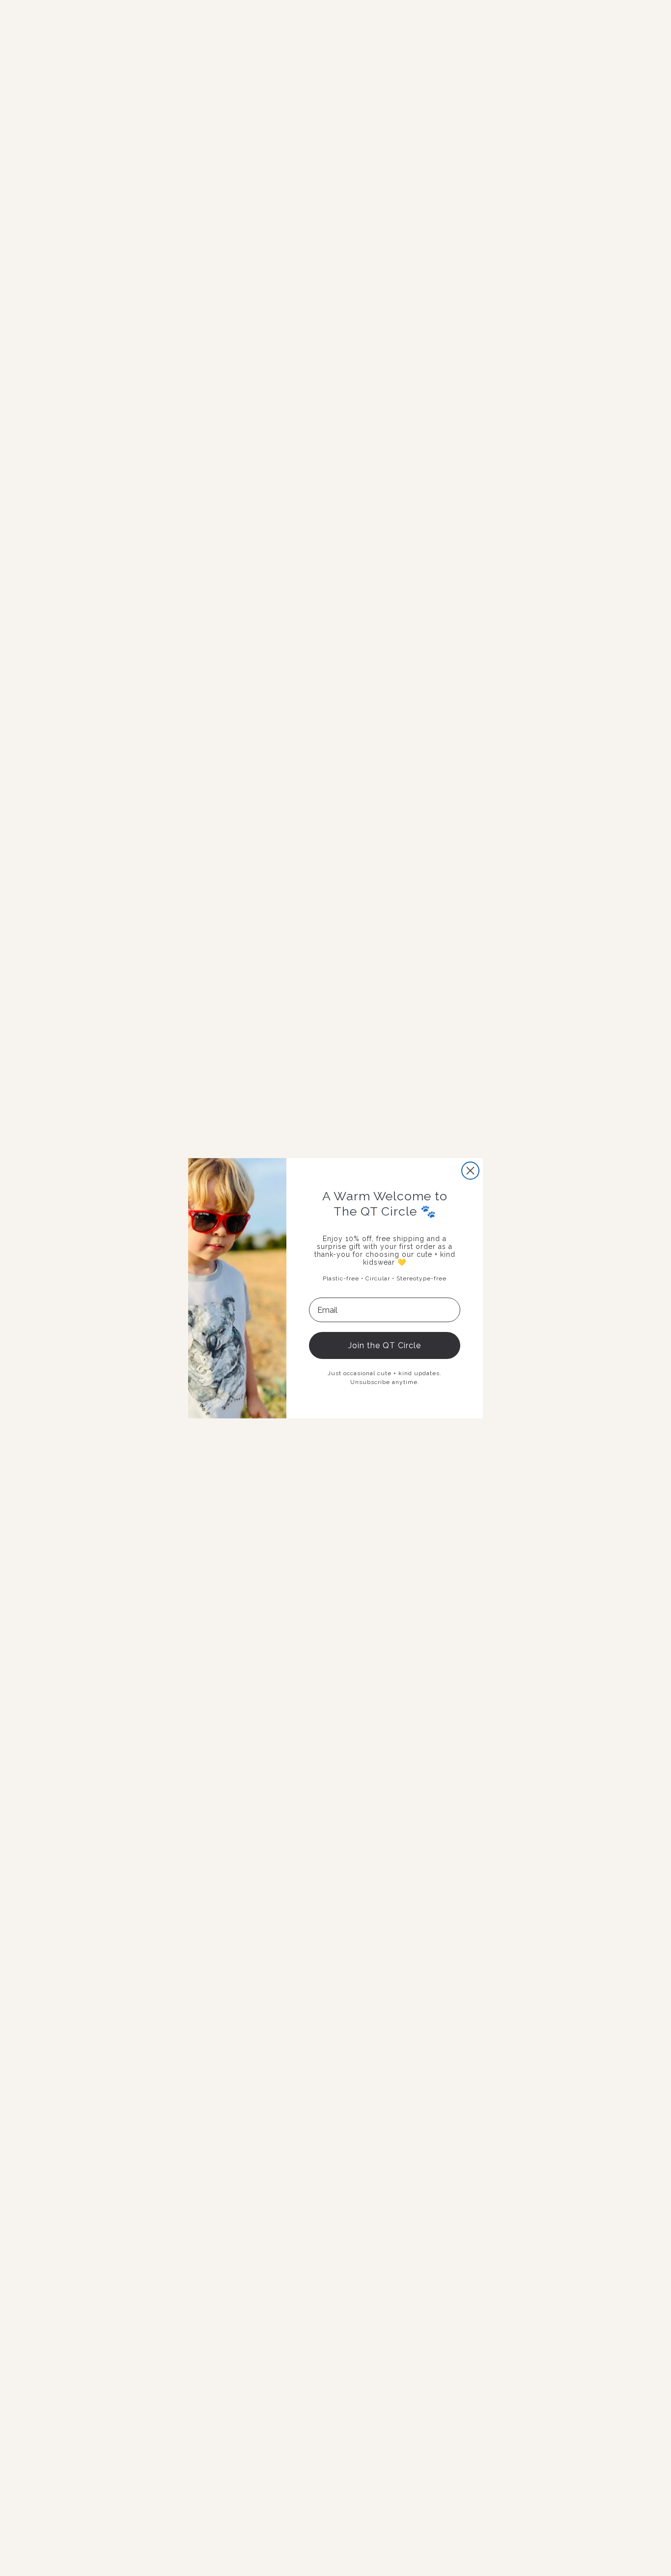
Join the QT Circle (385, 1345)
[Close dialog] (470, 1171)
